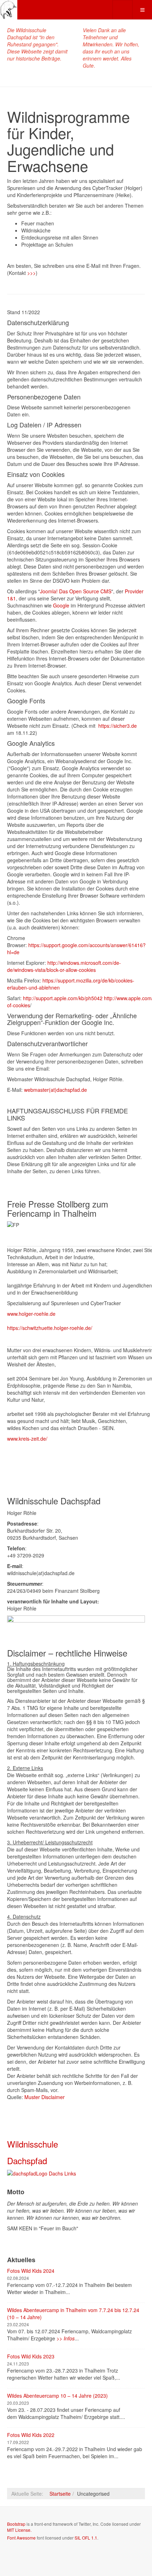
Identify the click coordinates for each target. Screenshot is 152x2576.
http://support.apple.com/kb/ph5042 (63, 998)
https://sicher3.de (118, 726)
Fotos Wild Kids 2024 (31, 2271)
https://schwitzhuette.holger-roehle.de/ (50, 1328)
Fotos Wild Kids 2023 (31, 2356)
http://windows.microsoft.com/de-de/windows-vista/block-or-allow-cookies (64, 966)
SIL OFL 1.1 (86, 2538)
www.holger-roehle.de (31, 1314)
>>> (31, 273)
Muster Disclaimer (45, 2097)
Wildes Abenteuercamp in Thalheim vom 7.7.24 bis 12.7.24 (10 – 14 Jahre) (73, 2313)
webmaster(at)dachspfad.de (55, 1090)
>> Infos (66, 2338)
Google (62, 605)
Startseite (60, 2494)
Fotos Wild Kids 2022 (31, 2435)
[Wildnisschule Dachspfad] (9, 10)
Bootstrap (16, 2524)
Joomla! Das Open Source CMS (76, 591)
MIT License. (19, 2530)
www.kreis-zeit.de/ (27, 1439)
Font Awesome (21, 2538)
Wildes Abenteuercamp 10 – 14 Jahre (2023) (57, 2396)
